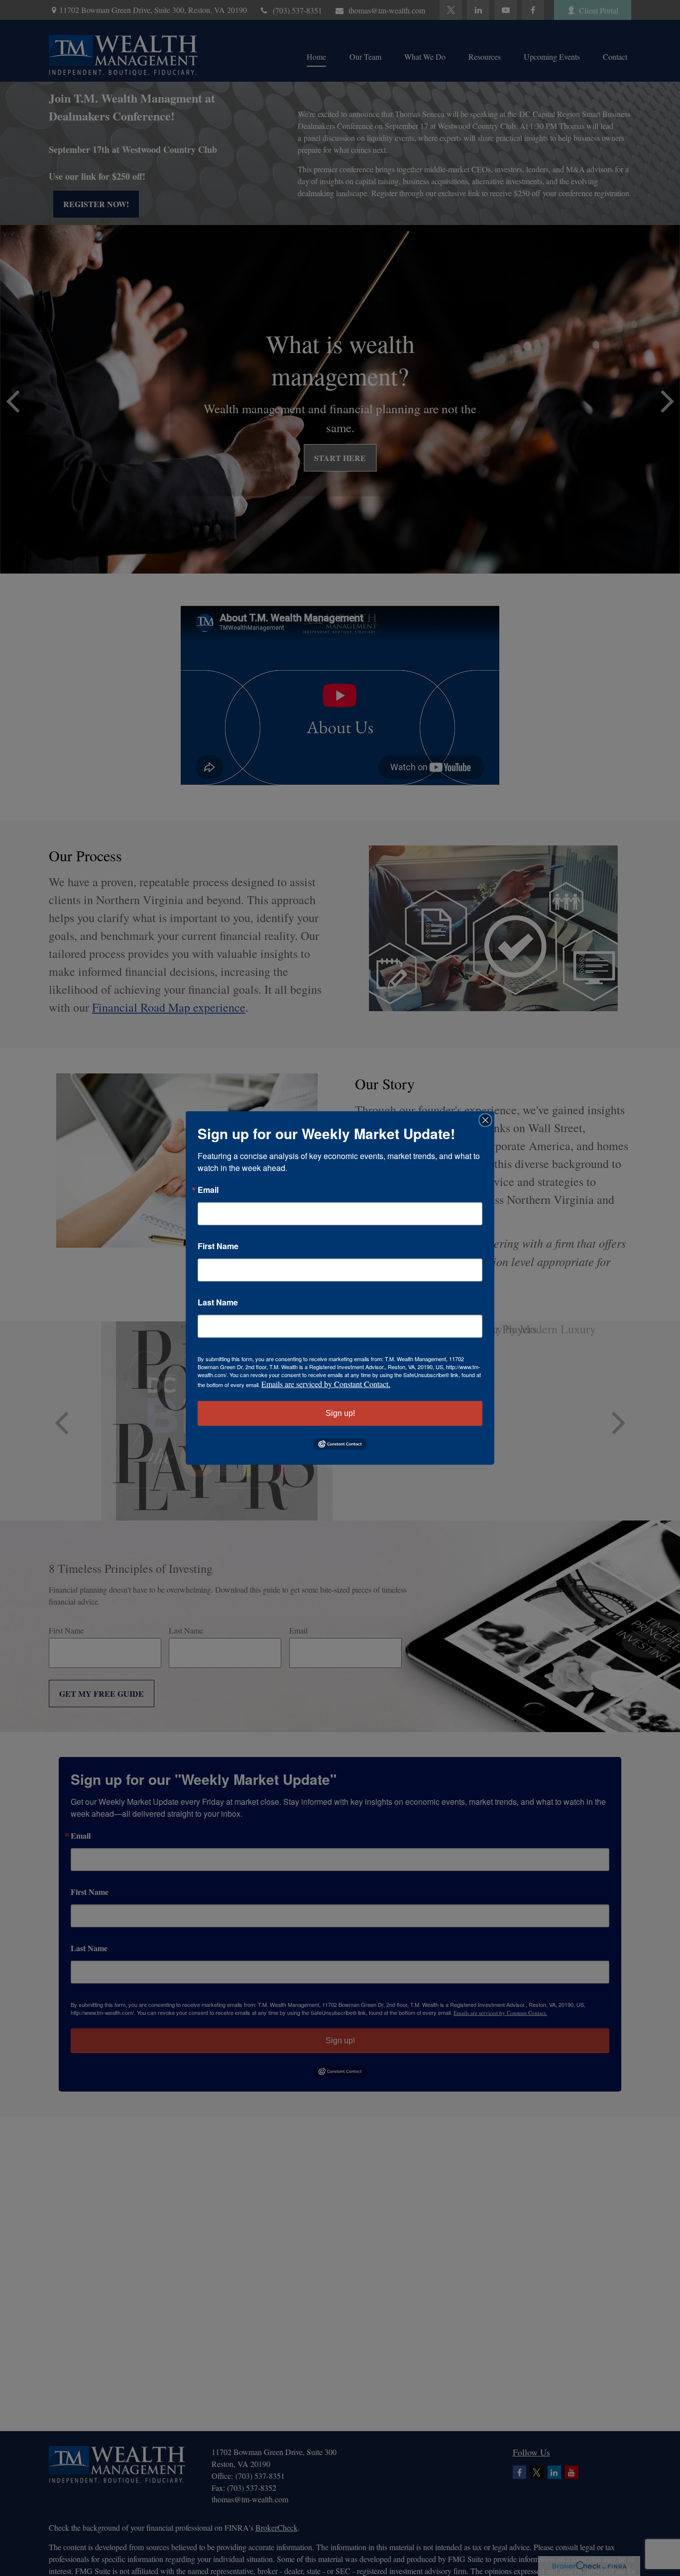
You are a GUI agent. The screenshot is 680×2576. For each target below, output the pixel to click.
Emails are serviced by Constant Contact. (326, 1384)
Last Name (218, 1302)
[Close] (485, 1120)
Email (208, 1190)
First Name (218, 1246)
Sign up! (340, 1413)
